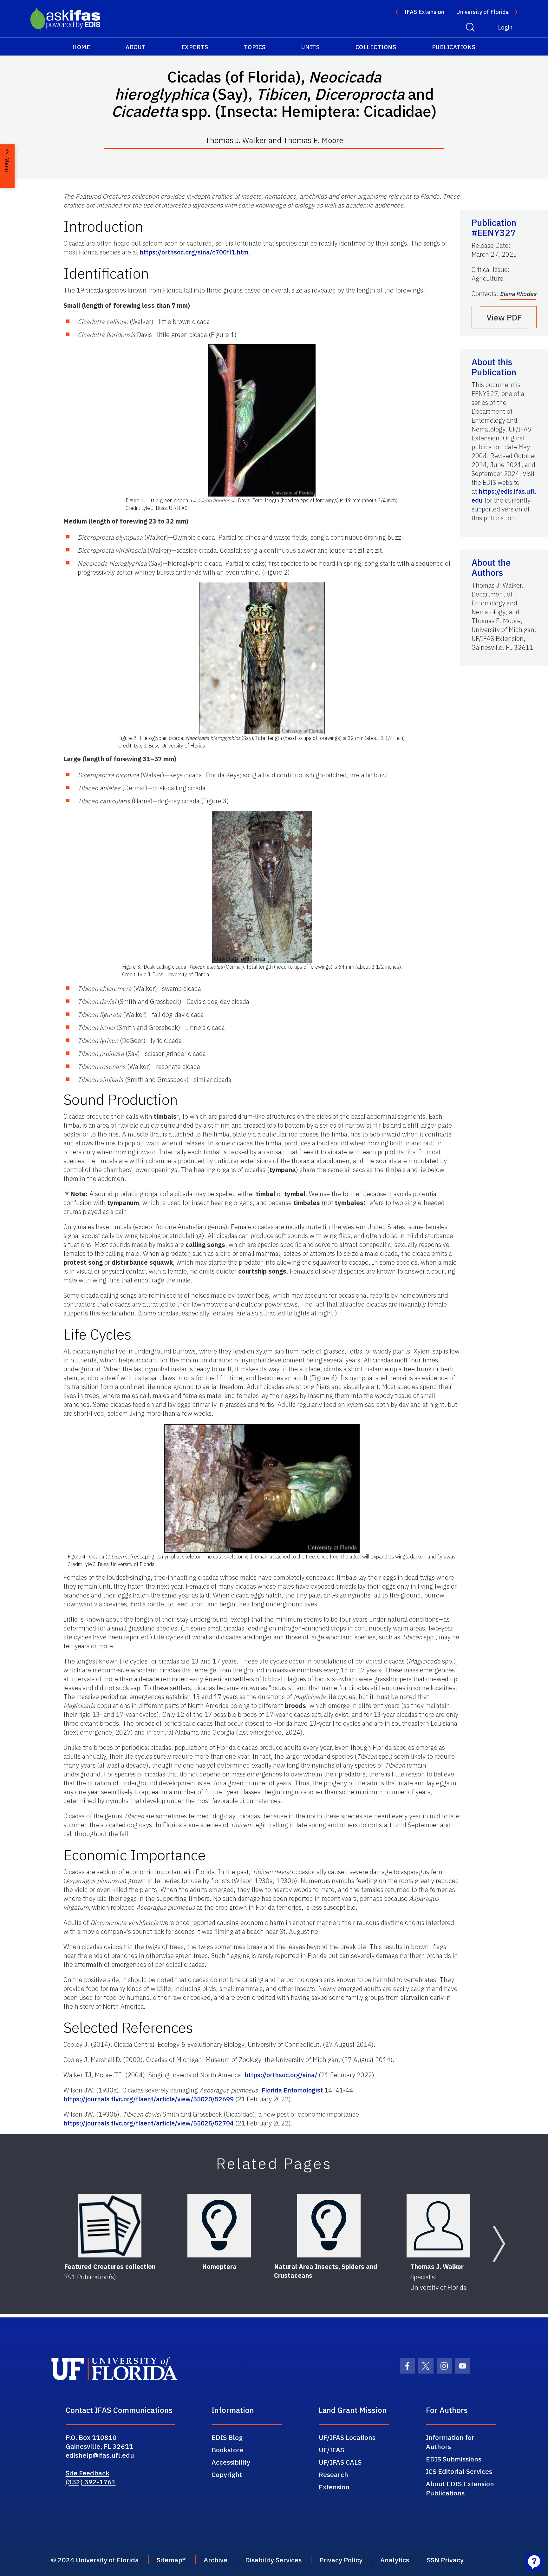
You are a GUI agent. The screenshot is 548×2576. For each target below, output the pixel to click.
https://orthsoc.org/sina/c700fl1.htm (194, 252)
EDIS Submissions (454, 2459)
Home (81, 47)
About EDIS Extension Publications (460, 2488)
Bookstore (228, 2450)
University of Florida (483, 12)
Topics (255, 47)
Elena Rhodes (518, 294)
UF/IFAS (331, 2450)
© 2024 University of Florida (95, 2560)
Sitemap (170, 2560)
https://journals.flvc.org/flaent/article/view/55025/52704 (149, 2123)
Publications (454, 47)
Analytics (395, 2560)
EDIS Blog (227, 2437)
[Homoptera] (219, 2226)
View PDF (504, 317)
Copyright (227, 2474)
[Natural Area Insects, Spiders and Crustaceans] (329, 2226)
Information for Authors (450, 2442)
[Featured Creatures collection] (110, 2226)
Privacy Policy (341, 2560)
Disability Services (273, 2560)
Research (333, 2474)
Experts (195, 47)
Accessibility (231, 2462)
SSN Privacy (445, 2560)
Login (505, 27)
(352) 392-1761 (91, 2482)
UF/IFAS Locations (347, 2437)
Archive (215, 2560)
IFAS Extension (424, 12)
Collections (376, 47)
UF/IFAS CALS (340, 2462)
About (136, 47)
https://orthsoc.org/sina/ (281, 2075)
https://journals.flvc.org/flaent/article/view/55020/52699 (149, 2099)
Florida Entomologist (292, 2090)
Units (311, 47)
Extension (334, 2487)
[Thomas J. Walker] (438, 2226)
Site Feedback (88, 2473)
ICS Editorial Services (459, 2471)
